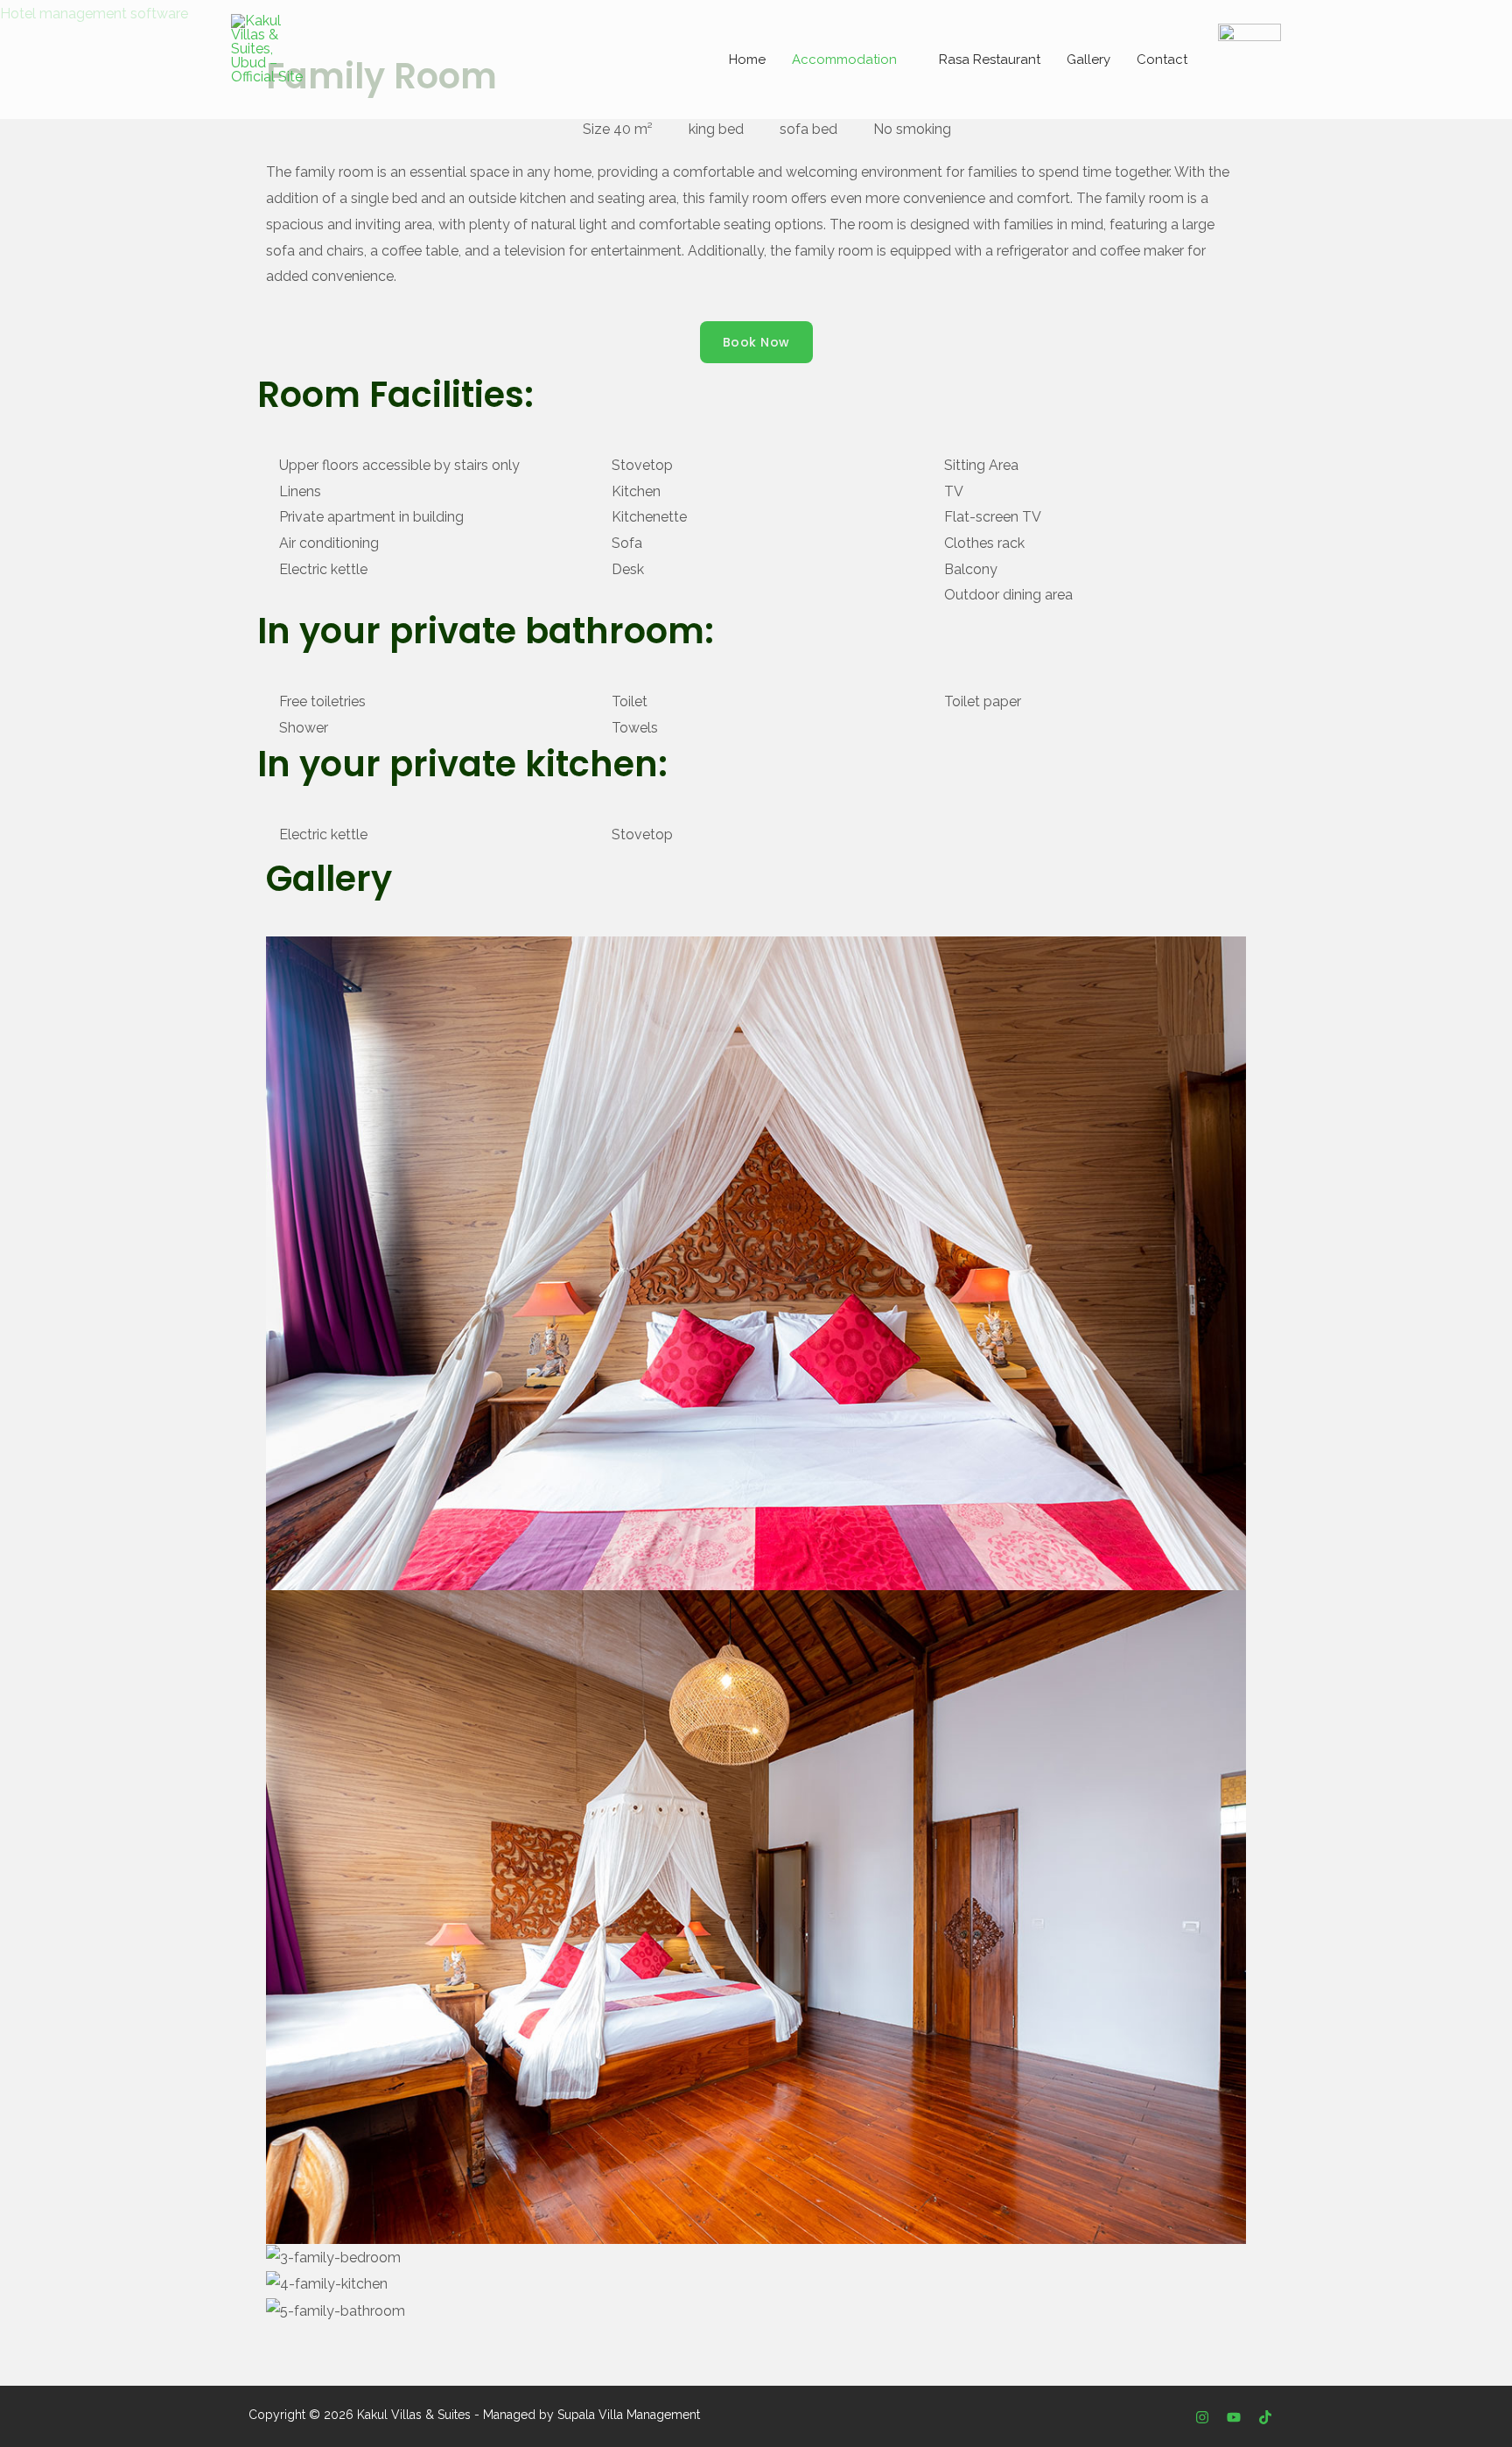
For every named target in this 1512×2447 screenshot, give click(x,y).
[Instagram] (1202, 2417)
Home (747, 60)
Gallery (1088, 60)
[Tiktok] (1265, 2417)
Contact (1162, 60)
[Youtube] (1234, 2417)
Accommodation (844, 60)
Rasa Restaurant (990, 60)
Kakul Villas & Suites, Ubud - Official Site (409, 95)
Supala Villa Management (629, 2415)
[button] (756, 2338)
